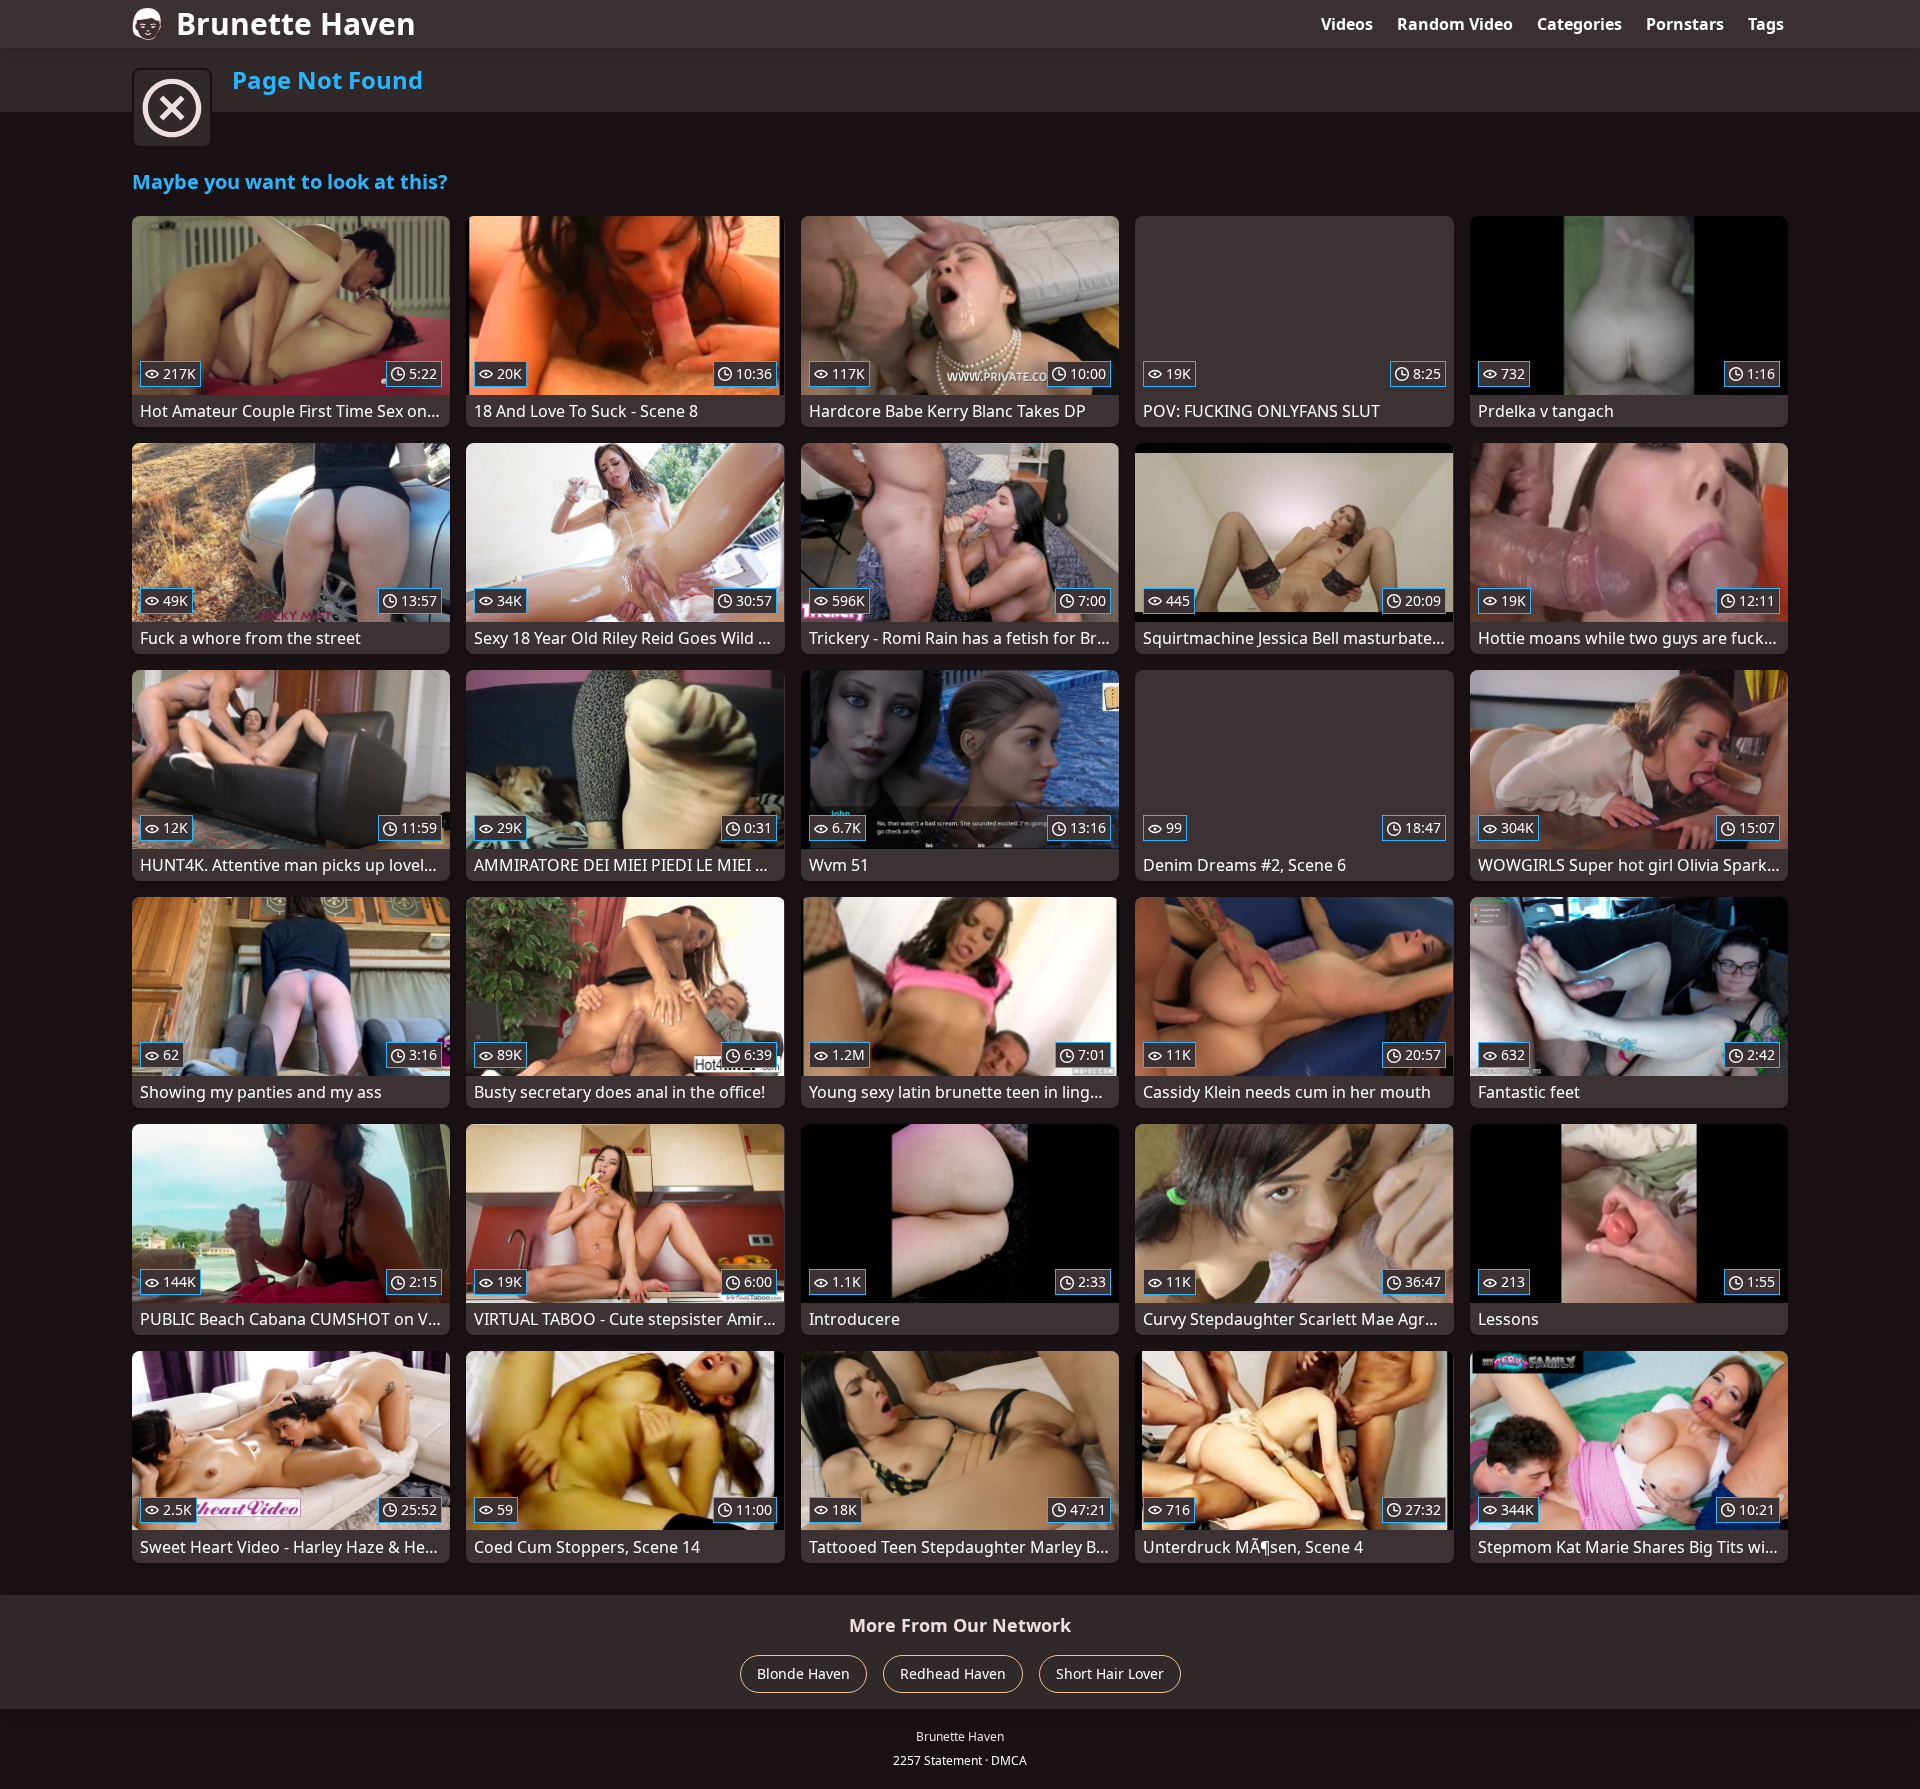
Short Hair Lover (1110, 1673)
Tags (1766, 24)
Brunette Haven (296, 23)
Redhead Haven (953, 1673)
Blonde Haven (803, 1673)
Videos (1347, 24)
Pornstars (1685, 24)
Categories (1579, 24)
